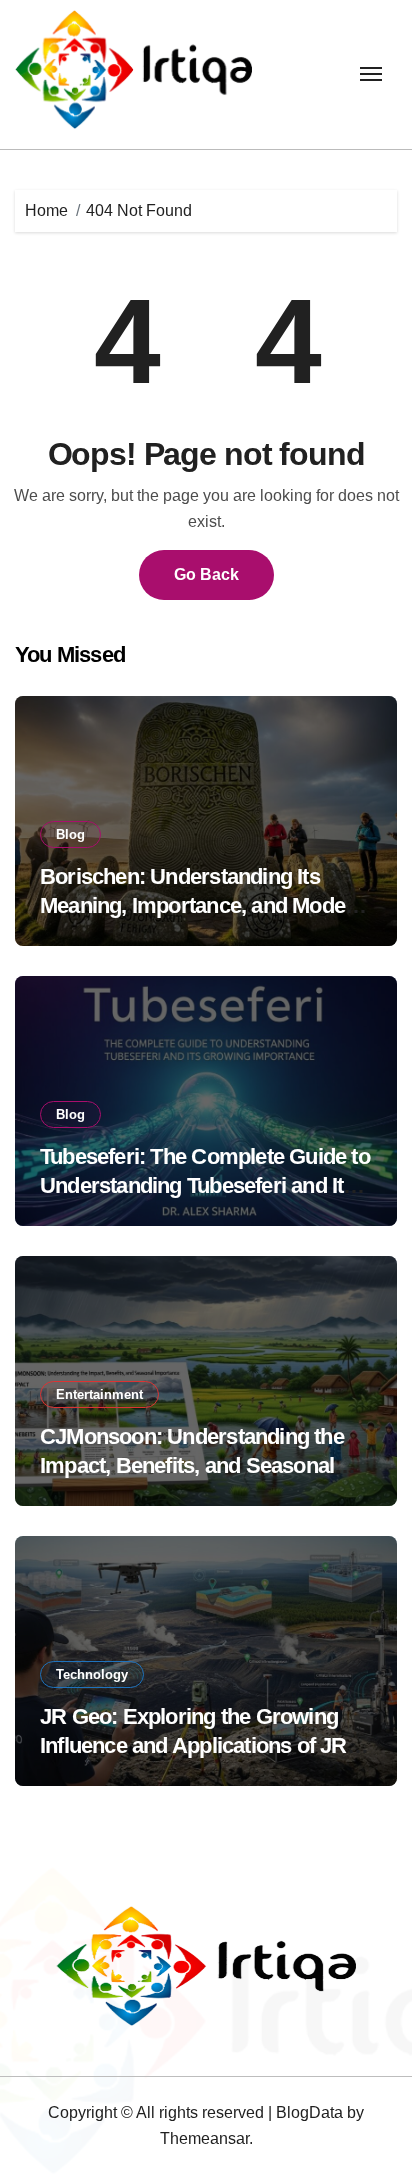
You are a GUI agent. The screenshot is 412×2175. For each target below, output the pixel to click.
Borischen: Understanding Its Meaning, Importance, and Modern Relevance (202, 905)
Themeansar (204, 2138)
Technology (92, 1674)
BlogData (309, 2112)
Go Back (206, 574)
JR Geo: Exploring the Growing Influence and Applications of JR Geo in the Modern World (193, 1745)
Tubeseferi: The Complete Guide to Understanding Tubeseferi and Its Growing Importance (205, 1185)
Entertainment (99, 1394)
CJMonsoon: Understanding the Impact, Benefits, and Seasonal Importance (192, 1465)
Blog (70, 834)
